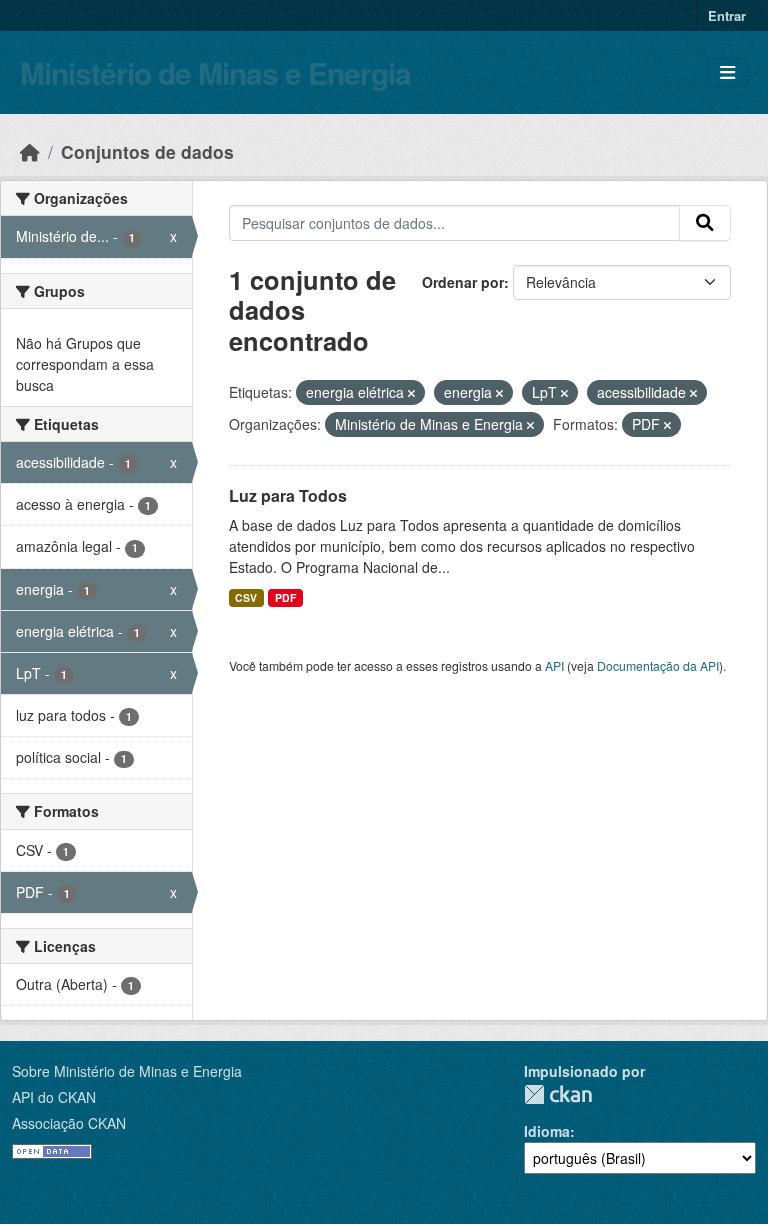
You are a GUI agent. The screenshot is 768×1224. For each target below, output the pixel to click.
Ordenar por (463, 282)
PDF (285, 597)
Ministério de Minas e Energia (215, 72)
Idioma (547, 1131)
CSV (246, 597)
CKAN (558, 1094)
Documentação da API (658, 665)
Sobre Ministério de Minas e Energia (127, 1071)
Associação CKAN (69, 1123)
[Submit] (705, 223)
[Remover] (411, 393)
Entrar (727, 15)
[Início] (30, 151)
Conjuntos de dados (147, 151)
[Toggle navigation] (727, 72)
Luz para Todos (288, 495)
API (554, 665)
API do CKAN (54, 1097)
